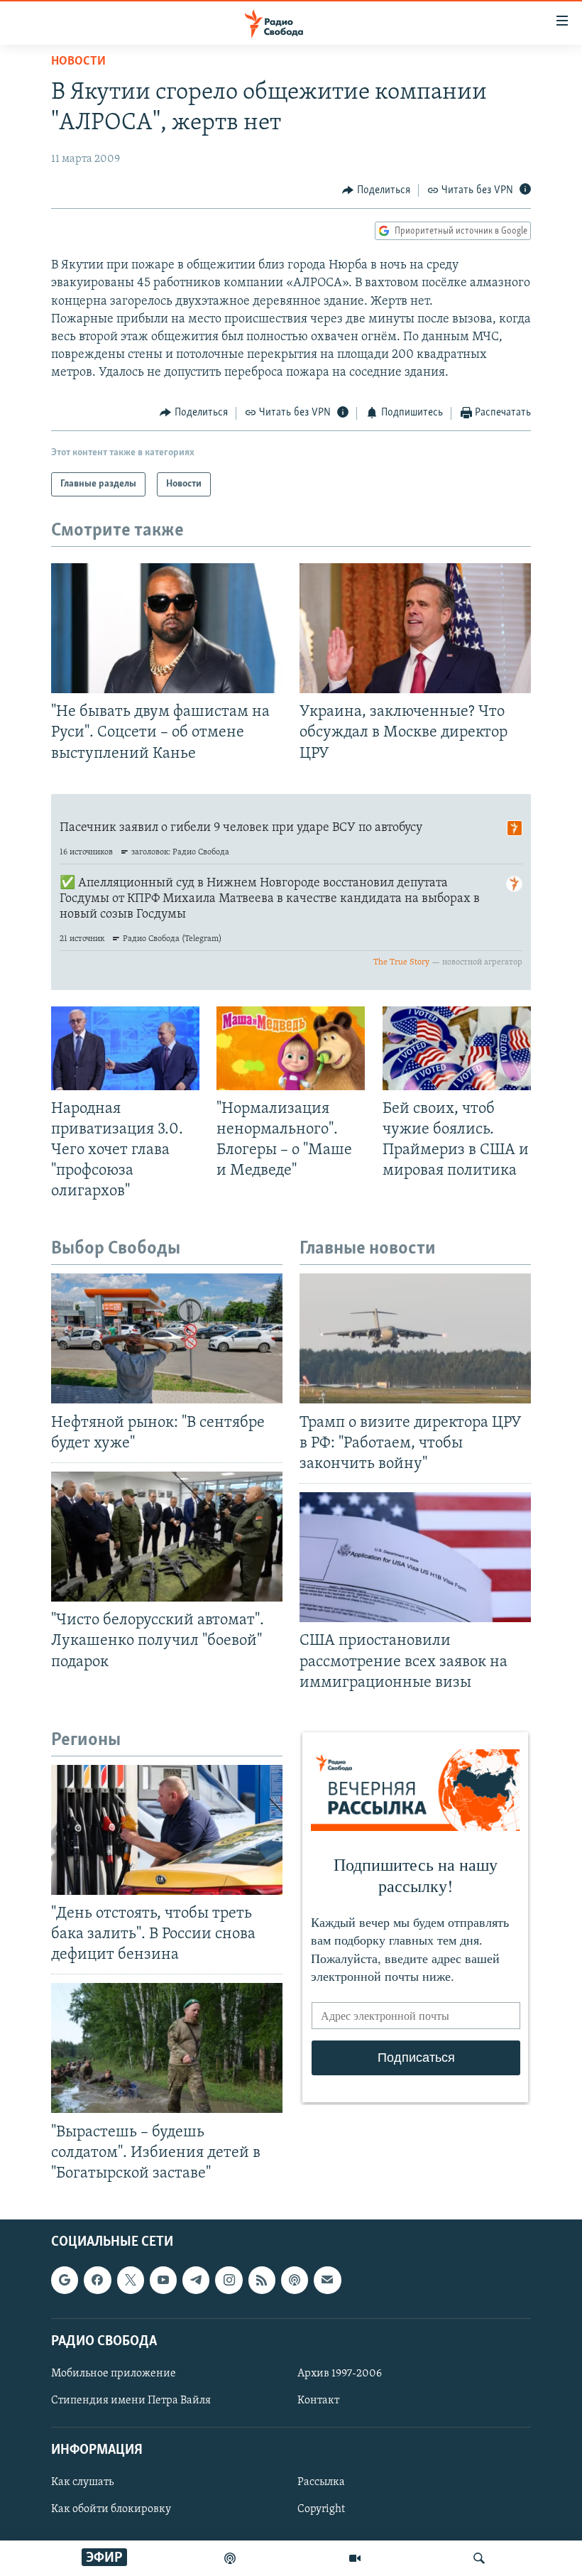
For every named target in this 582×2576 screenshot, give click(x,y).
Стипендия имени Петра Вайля (131, 2401)
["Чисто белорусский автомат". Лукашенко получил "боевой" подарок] (167, 1537)
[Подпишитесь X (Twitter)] (131, 2281)
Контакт (318, 2401)
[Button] (376, 190)
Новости (78, 62)
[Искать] (479, 2558)
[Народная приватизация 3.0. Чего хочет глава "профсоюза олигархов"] (125, 1048)
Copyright (321, 2510)
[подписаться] (327, 2281)
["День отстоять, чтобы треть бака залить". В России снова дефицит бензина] (167, 1830)
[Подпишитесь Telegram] (196, 2281)
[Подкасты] (295, 2281)
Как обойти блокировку (111, 2510)
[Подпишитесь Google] (65, 2281)
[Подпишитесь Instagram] (229, 2281)
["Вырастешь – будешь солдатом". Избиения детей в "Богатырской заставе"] (167, 2048)
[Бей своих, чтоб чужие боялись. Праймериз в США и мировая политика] (457, 1048)
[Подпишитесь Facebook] (97, 2281)
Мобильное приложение (114, 2374)
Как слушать (82, 2483)
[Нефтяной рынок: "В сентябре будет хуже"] (167, 1338)
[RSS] (262, 2281)
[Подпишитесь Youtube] (163, 2281)
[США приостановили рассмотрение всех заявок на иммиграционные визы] (415, 1557)
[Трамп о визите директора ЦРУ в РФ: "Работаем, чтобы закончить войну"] (415, 1338)
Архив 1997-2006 (340, 2374)
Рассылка (321, 2483)
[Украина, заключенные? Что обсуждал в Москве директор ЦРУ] (415, 628)
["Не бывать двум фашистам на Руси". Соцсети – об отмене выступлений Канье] (167, 628)
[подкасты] (230, 2558)
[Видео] (355, 2558)
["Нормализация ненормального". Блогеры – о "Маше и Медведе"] (291, 1048)
